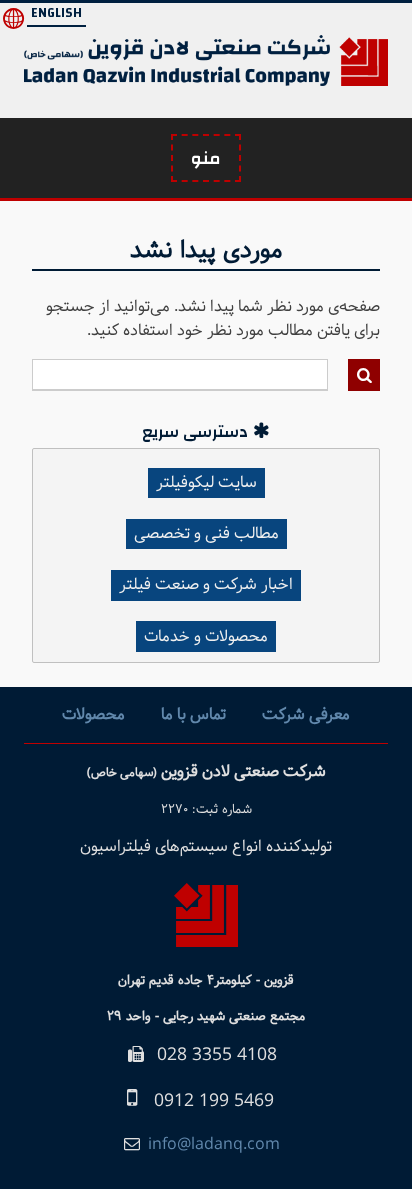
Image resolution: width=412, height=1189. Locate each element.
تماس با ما (193, 714)
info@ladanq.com (214, 1144)
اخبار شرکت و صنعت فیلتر (206, 584)
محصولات (93, 714)
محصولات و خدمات (206, 636)
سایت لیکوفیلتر (206, 482)
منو (206, 158)
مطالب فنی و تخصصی (206, 533)
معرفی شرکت (306, 714)
